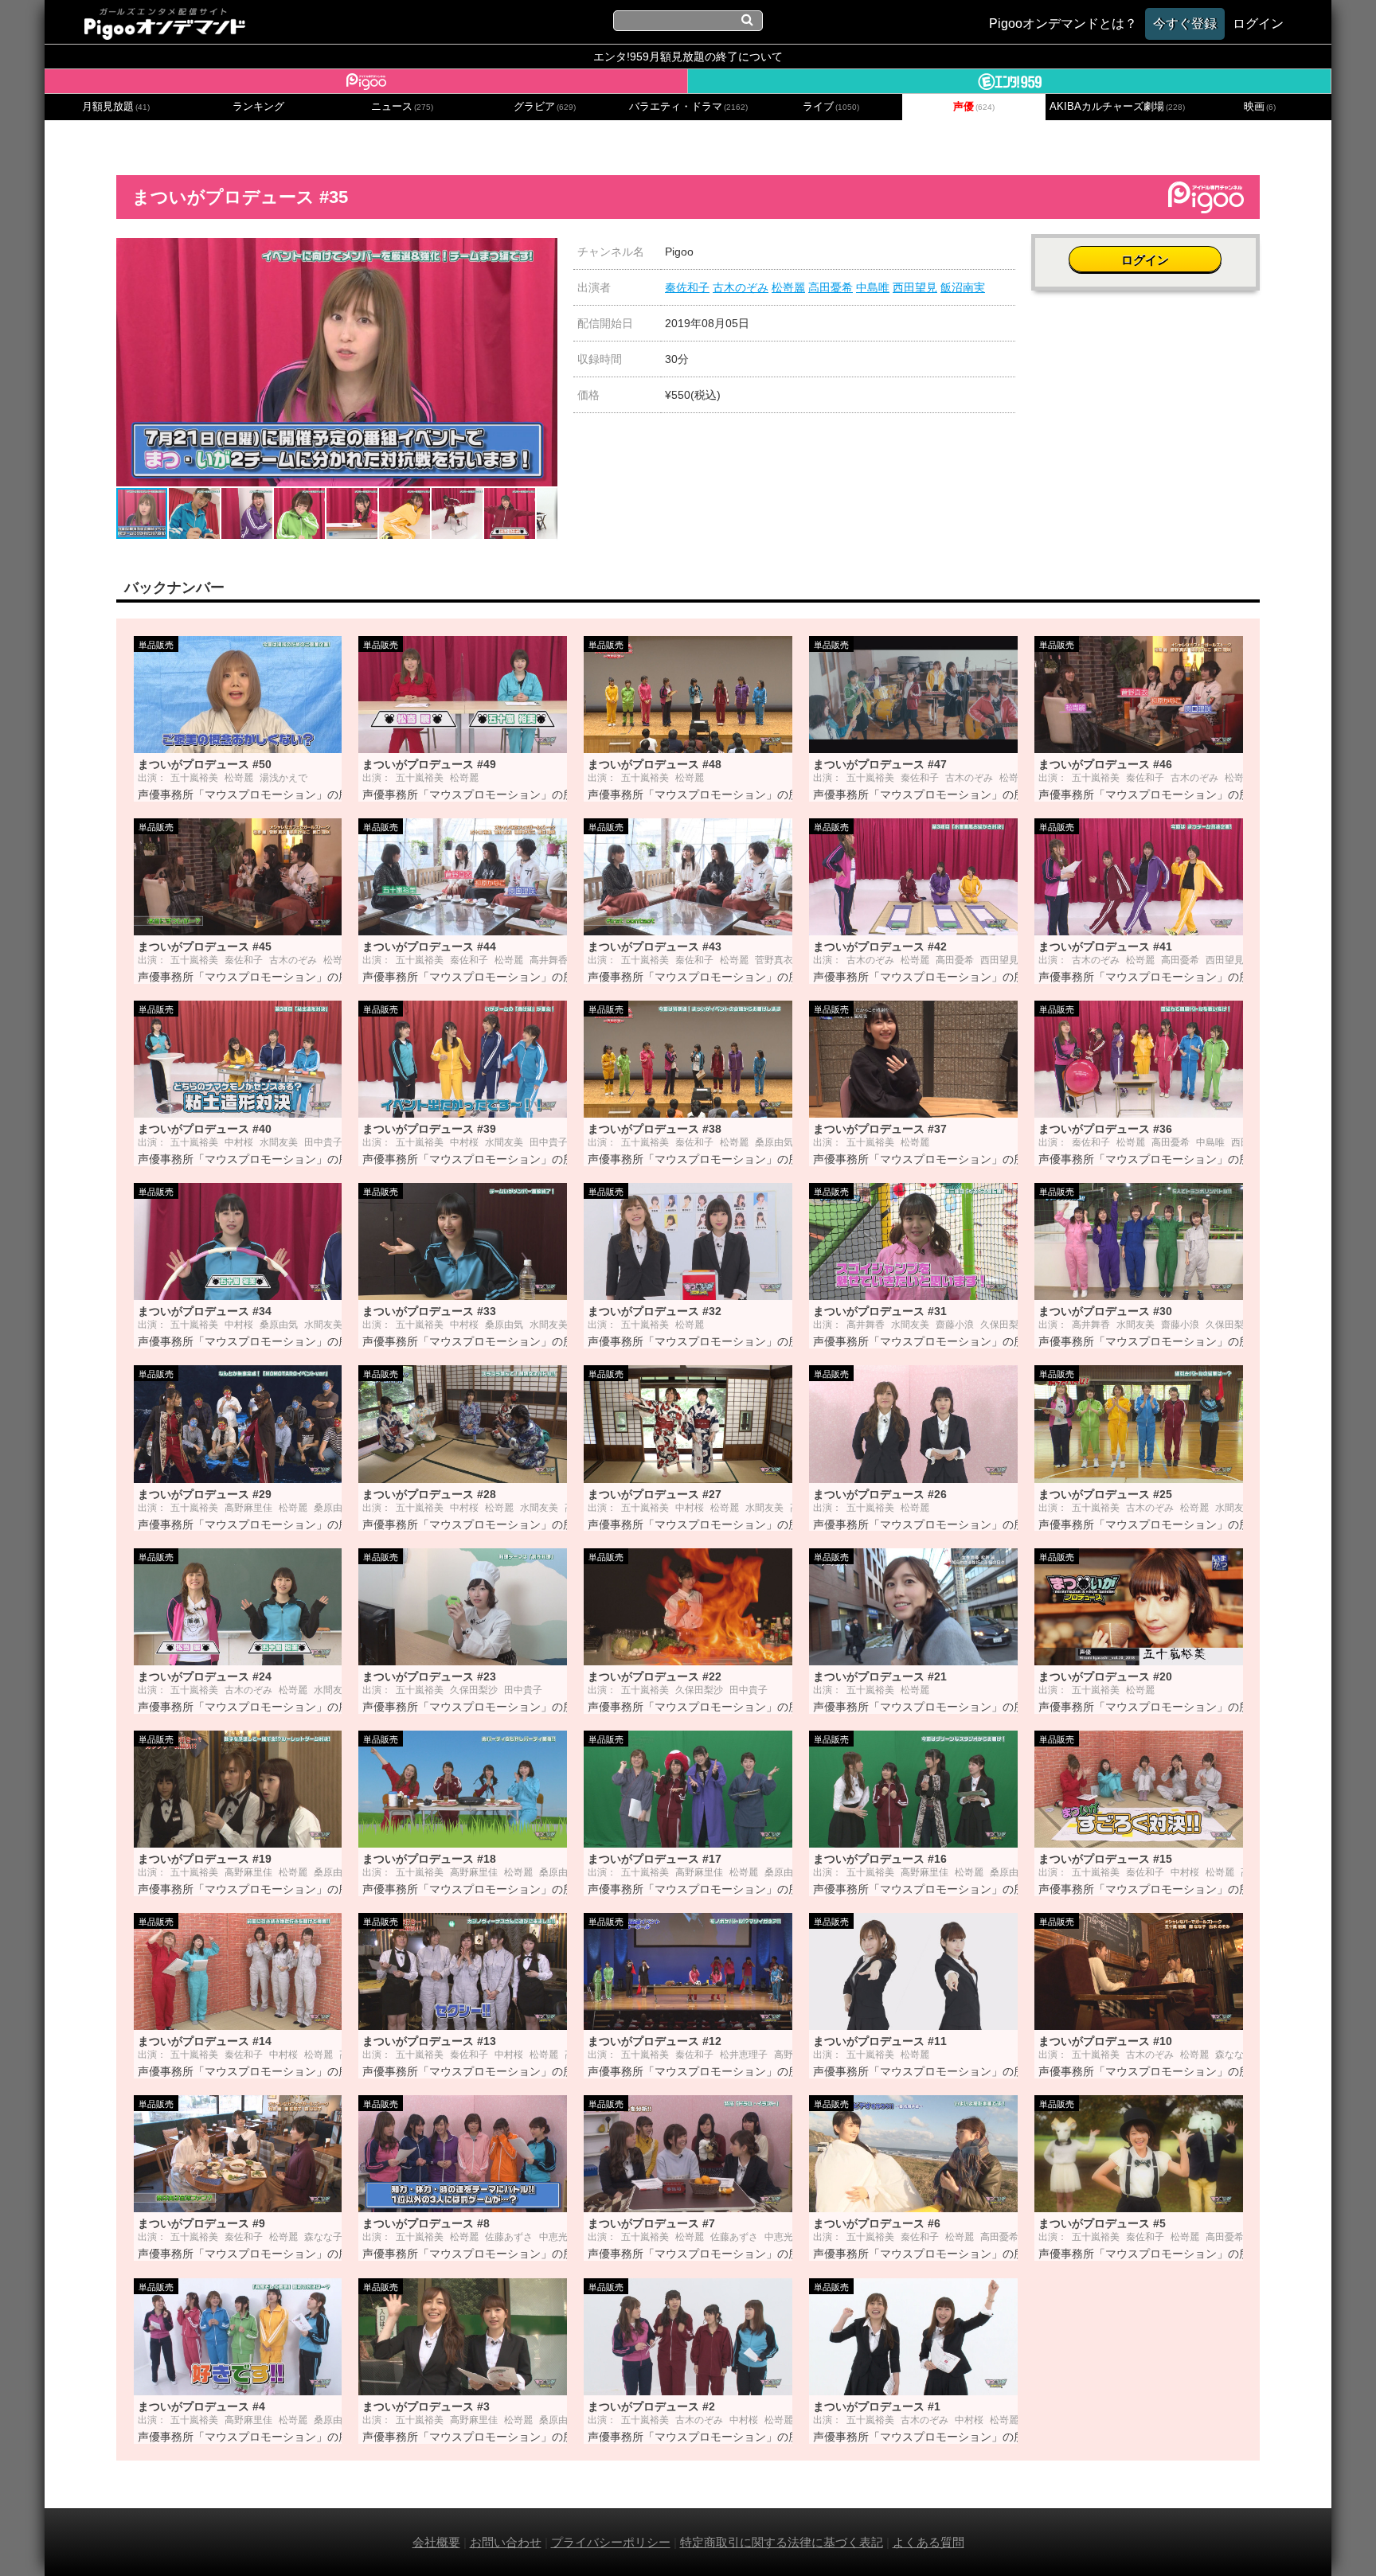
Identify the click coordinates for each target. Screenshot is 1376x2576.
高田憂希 (831, 287)
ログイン (1145, 260)
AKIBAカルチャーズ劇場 (1117, 107)
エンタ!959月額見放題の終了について (688, 57)
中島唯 (873, 287)
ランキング (258, 107)
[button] (543, 252)
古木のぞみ (741, 287)
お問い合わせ (506, 2542)
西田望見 (915, 287)
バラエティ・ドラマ (688, 107)
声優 (974, 107)
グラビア (545, 107)
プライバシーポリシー (611, 2542)
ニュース (402, 107)
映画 (1260, 107)
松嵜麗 (788, 287)
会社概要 (436, 2542)
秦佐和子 (687, 287)
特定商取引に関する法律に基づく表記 (782, 2542)
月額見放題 (116, 107)
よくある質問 (928, 2542)
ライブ (831, 107)
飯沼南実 (963, 287)
